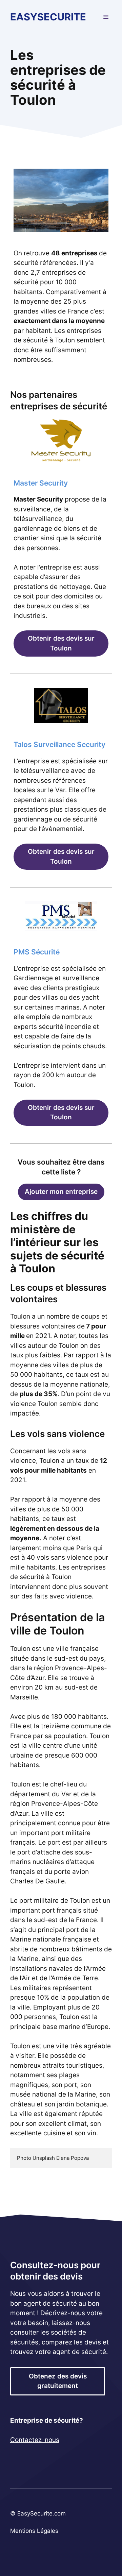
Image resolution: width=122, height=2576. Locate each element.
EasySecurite (48, 17)
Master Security (41, 483)
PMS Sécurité (37, 952)
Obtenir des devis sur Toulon (61, 643)
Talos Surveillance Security (59, 744)
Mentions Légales (34, 2531)
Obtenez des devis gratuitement (58, 2381)
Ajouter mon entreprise (61, 1192)
